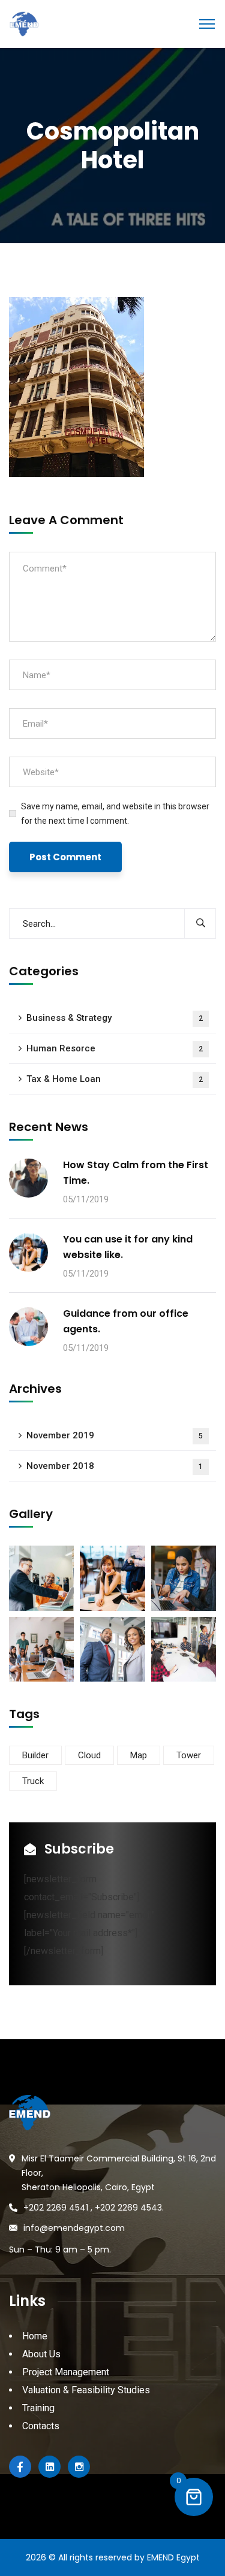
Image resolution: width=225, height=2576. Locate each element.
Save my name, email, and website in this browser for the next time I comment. (115, 814)
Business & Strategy (115, 1018)
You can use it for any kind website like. (128, 1247)
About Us (41, 2354)
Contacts (41, 2426)
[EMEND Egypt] (24, 23)
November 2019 (115, 1435)
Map (139, 1755)
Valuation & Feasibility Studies (86, 2390)
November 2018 (115, 1466)
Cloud (89, 1755)
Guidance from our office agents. (126, 1321)
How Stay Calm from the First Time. (136, 1173)
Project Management (66, 2372)
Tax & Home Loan (115, 1079)
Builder (35, 1755)
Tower (189, 1755)
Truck (33, 1781)
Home (35, 2336)
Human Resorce (115, 1048)
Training (38, 2408)
